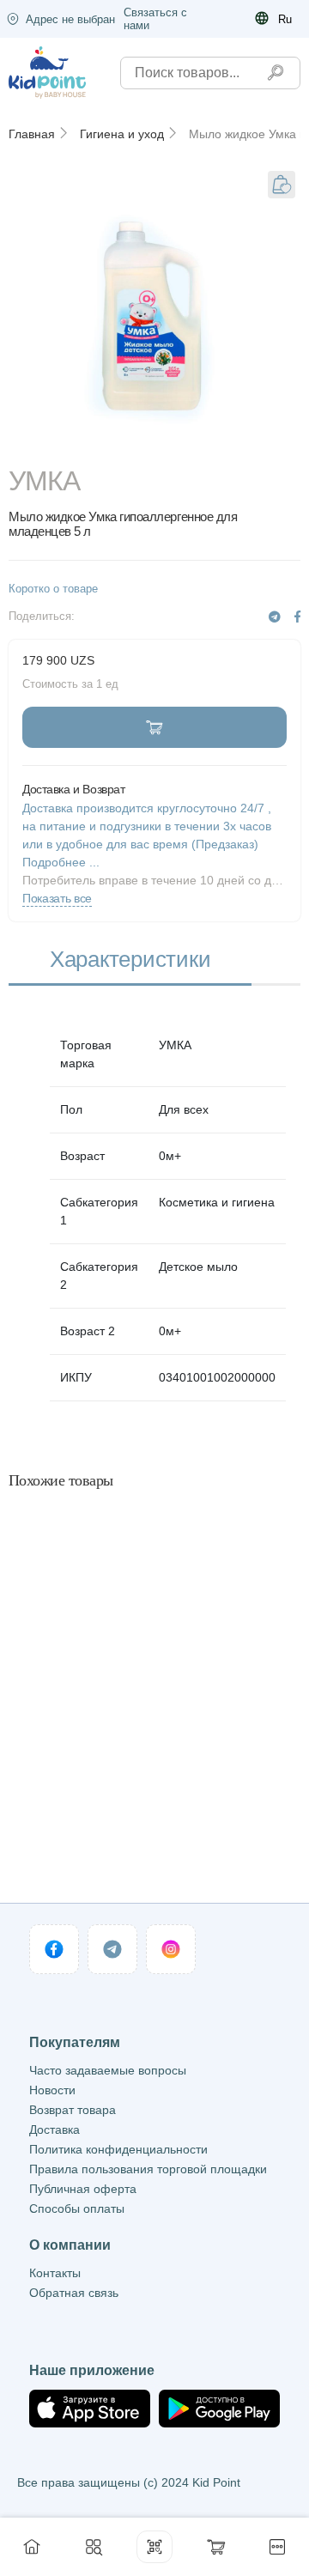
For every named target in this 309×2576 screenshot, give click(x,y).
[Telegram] (275, 617)
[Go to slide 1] (154, 443)
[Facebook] (297, 617)
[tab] (130, 960)
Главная (32, 134)
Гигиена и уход (122, 134)
